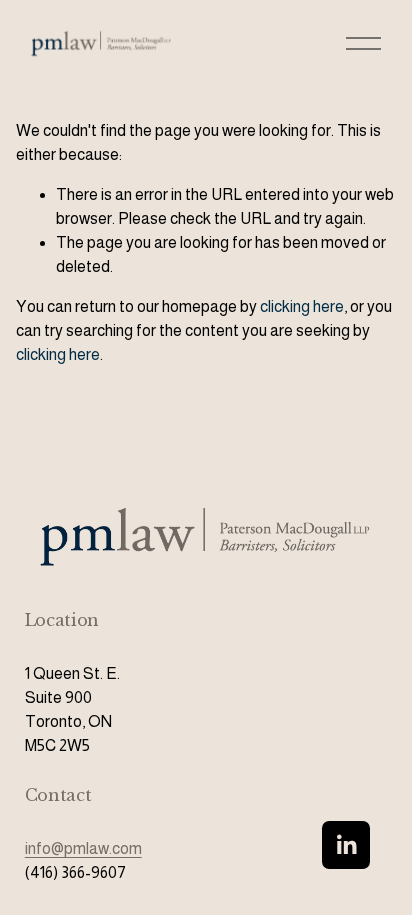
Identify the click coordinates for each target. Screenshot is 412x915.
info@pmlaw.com (83, 848)
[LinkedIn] (346, 845)
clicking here (302, 306)
